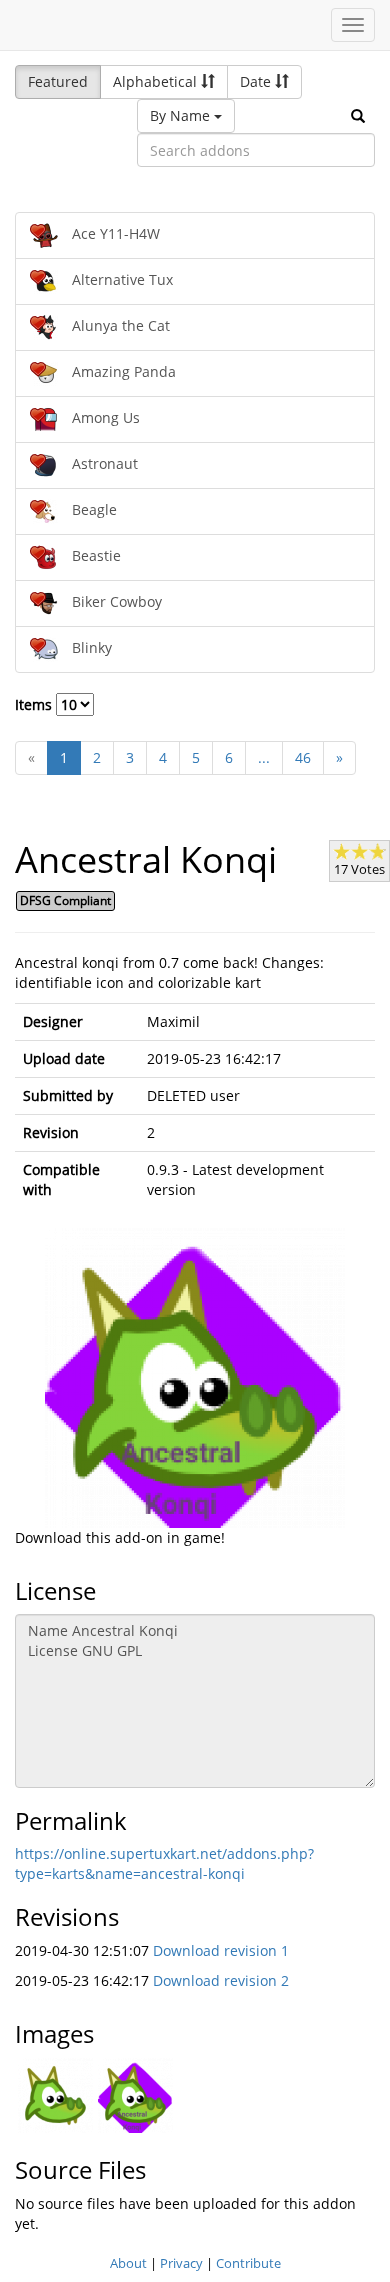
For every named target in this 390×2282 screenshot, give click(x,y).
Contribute (248, 2263)
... (264, 757)
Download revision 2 (221, 1980)
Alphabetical (157, 81)
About (128, 2263)
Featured (58, 81)
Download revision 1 (221, 1950)
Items (35, 704)
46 (303, 757)
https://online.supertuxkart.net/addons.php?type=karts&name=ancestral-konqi (164, 1863)
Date (257, 81)
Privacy (181, 2263)
